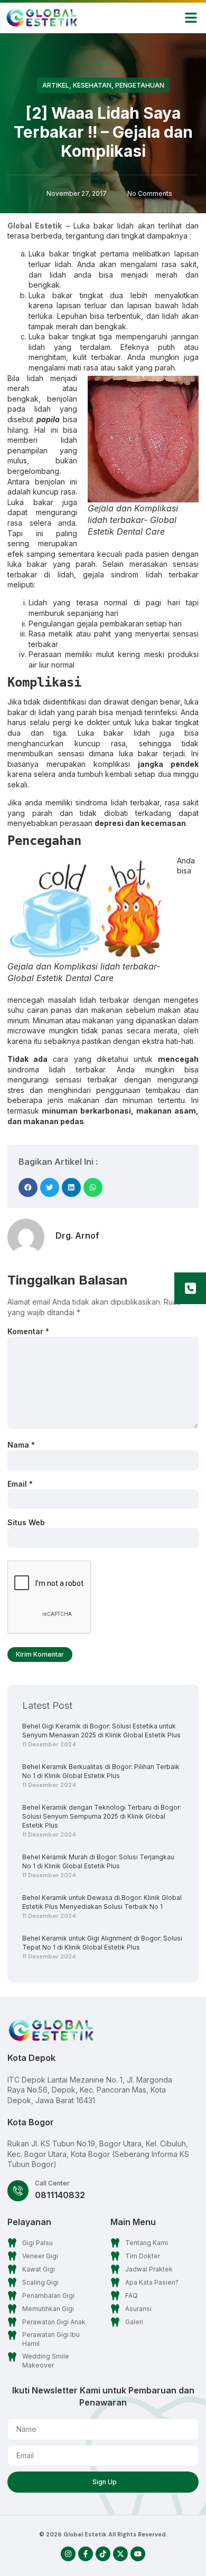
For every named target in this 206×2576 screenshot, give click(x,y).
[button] (191, 18)
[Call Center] (18, 2191)
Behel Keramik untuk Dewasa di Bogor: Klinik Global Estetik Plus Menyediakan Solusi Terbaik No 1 (102, 1902)
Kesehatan (92, 85)
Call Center (52, 2183)
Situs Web (26, 1522)
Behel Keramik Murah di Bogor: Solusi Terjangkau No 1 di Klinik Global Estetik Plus (98, 1861)
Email (20, 1484)
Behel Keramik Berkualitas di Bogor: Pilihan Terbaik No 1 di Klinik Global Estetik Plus (101, 1771)
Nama (21, 1445)
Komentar (28, 1331)
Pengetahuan (140, 85)
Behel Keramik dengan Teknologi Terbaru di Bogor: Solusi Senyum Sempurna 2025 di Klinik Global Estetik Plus (102, 1816)
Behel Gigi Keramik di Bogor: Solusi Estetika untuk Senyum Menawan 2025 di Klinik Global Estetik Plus (101, 1731)
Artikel (56, 85)
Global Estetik (35, 226)
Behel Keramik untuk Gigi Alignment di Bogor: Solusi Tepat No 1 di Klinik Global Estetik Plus (102, 1943)
